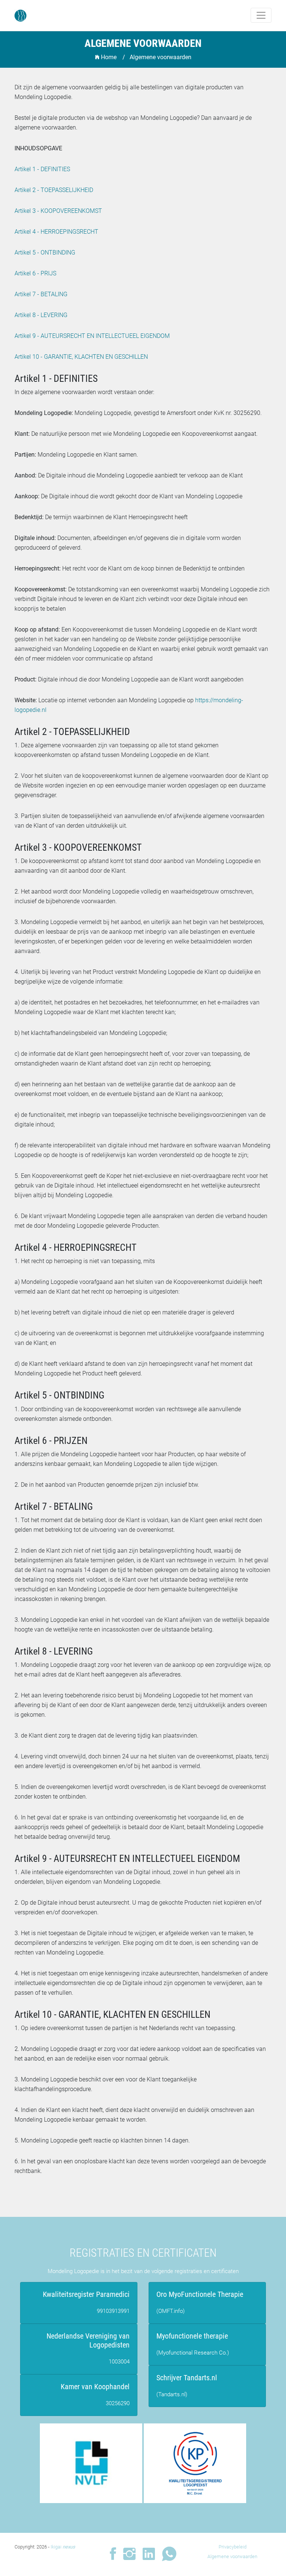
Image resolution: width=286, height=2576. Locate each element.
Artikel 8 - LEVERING (41, 315)
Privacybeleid (233, 2547)
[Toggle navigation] (261, 15)
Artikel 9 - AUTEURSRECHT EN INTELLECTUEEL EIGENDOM (92, 336)
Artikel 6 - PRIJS (35, 273)
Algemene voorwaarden (232, 2556)
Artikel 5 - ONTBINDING (45, 253)
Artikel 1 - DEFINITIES (42, 169)
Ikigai (63, 2547)
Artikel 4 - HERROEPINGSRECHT (56, 232)
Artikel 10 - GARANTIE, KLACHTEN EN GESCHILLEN (81, 357)
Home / (112, 57)
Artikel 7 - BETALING (41, 294)
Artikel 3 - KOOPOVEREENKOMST (58, 211)
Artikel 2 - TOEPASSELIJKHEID (54, 190)
